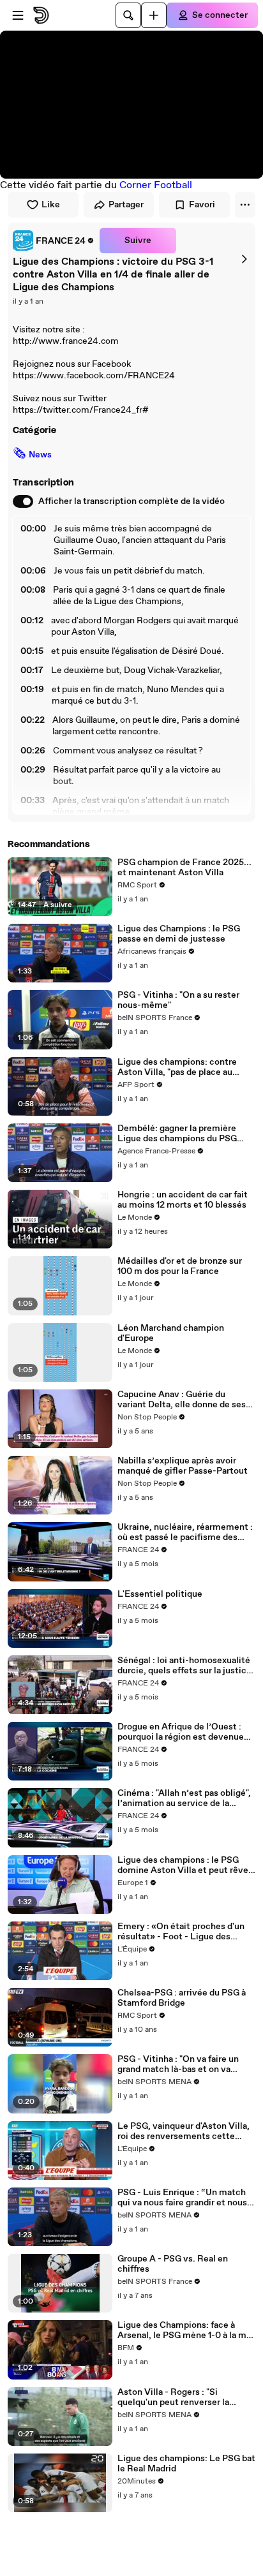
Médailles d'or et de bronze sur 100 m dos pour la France (180, 1266)
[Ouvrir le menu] (18, 15)
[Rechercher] (128, 15)
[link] (54, 241)
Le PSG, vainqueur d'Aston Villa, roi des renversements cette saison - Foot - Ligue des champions (184, 2131)
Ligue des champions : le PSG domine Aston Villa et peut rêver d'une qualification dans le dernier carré (186, 1865)
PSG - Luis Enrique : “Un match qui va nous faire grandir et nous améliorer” (182, 2198)
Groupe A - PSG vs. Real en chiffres (173, 2264)
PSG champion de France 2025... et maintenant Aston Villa (184, 868)
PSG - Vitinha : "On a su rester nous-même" (178, 1000)
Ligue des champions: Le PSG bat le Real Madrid (186, 2464)
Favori (202, 205)
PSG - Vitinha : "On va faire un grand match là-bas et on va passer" (178, 2064)
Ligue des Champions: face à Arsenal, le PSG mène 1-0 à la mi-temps (185, 2330)
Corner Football (156, 185)
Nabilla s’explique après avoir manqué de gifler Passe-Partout (183, 1466)
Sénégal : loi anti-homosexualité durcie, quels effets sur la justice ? (184, 1666)
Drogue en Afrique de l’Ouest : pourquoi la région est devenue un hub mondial (181, 1732)
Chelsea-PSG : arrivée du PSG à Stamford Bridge (182, 1998)
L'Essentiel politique (160, 1594)
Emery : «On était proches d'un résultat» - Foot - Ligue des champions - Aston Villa (181, 1932)
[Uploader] (154, 15)
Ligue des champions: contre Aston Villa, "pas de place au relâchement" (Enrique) (177, 1067)
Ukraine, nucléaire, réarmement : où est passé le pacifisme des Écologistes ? (185, 1532)
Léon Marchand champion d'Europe (171, 1333)
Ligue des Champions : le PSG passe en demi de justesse (179, 934)
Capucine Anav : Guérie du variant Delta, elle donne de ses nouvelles (182, 1400)
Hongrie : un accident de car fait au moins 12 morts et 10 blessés (183, 1200)
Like (51, 205)
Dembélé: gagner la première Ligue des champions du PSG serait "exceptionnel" (177, 1134)
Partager (126, 205)
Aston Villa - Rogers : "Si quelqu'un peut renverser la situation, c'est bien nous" (173, 2397)
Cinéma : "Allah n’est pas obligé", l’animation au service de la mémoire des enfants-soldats (184, 1798)
